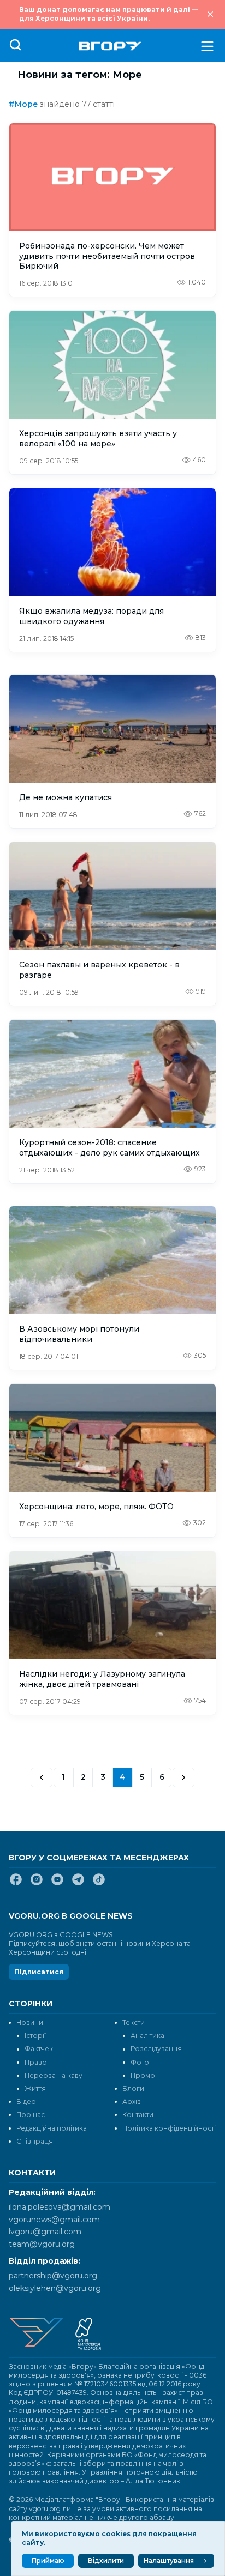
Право (36, 2062)
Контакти (138, 2115)
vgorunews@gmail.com (54, 2220)
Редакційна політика (52, 2128)
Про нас (31, 2115)
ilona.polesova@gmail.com (60, 2207)
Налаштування (169, 2560)
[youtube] (57, 1884)
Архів (132, 2102)
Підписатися (39, 1972)
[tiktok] (99, 1884)
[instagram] (37, 1884)
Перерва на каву (54, 2075)
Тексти (134, 2022)
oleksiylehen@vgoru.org (55, 2288)
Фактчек (39, 2049)
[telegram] (78, 1884)
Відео (26, 2102)
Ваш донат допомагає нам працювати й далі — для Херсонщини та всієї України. (109, 14)
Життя (35, 2088)
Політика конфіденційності (169, 2128)
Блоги (133, 2088)
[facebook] (16, 1884)
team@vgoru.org (42, 2244)
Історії (35, 2036)
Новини (30, 2022)
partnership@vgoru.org (53, 2276)
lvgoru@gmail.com (45, 2232)
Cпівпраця (35, 2141)
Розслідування (156, 2049)
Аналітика (147, 2036)
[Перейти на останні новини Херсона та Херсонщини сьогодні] (110, 46)
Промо (143, 2075)
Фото (140, 2062)
